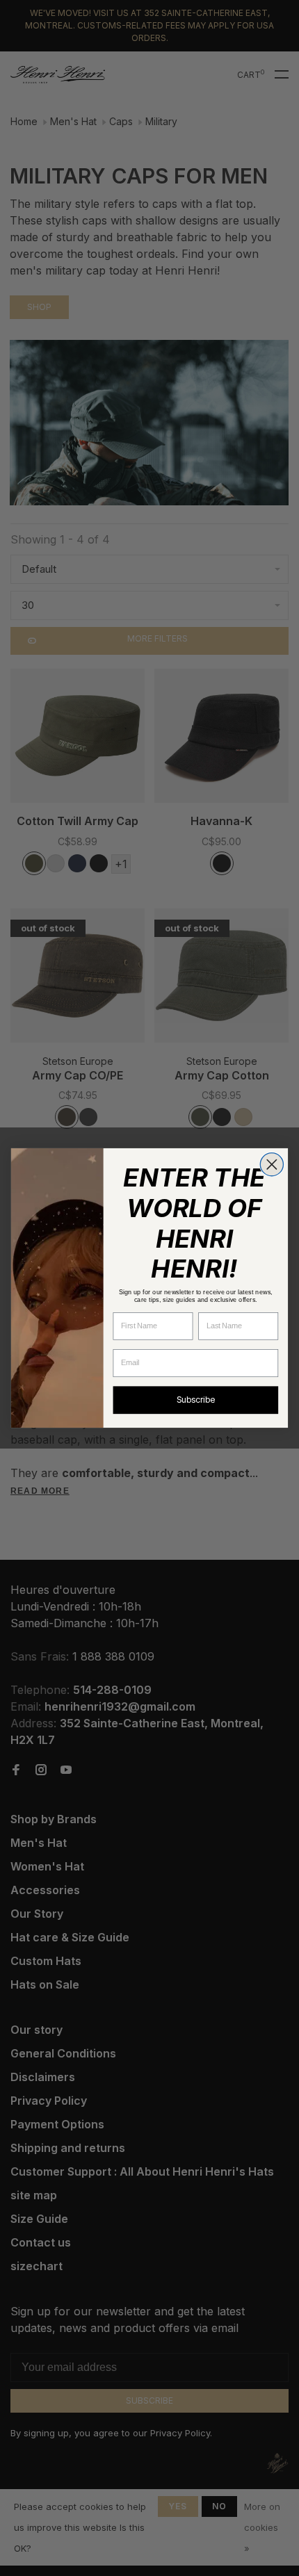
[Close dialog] (272, 1165)
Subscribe (195, 1400)
